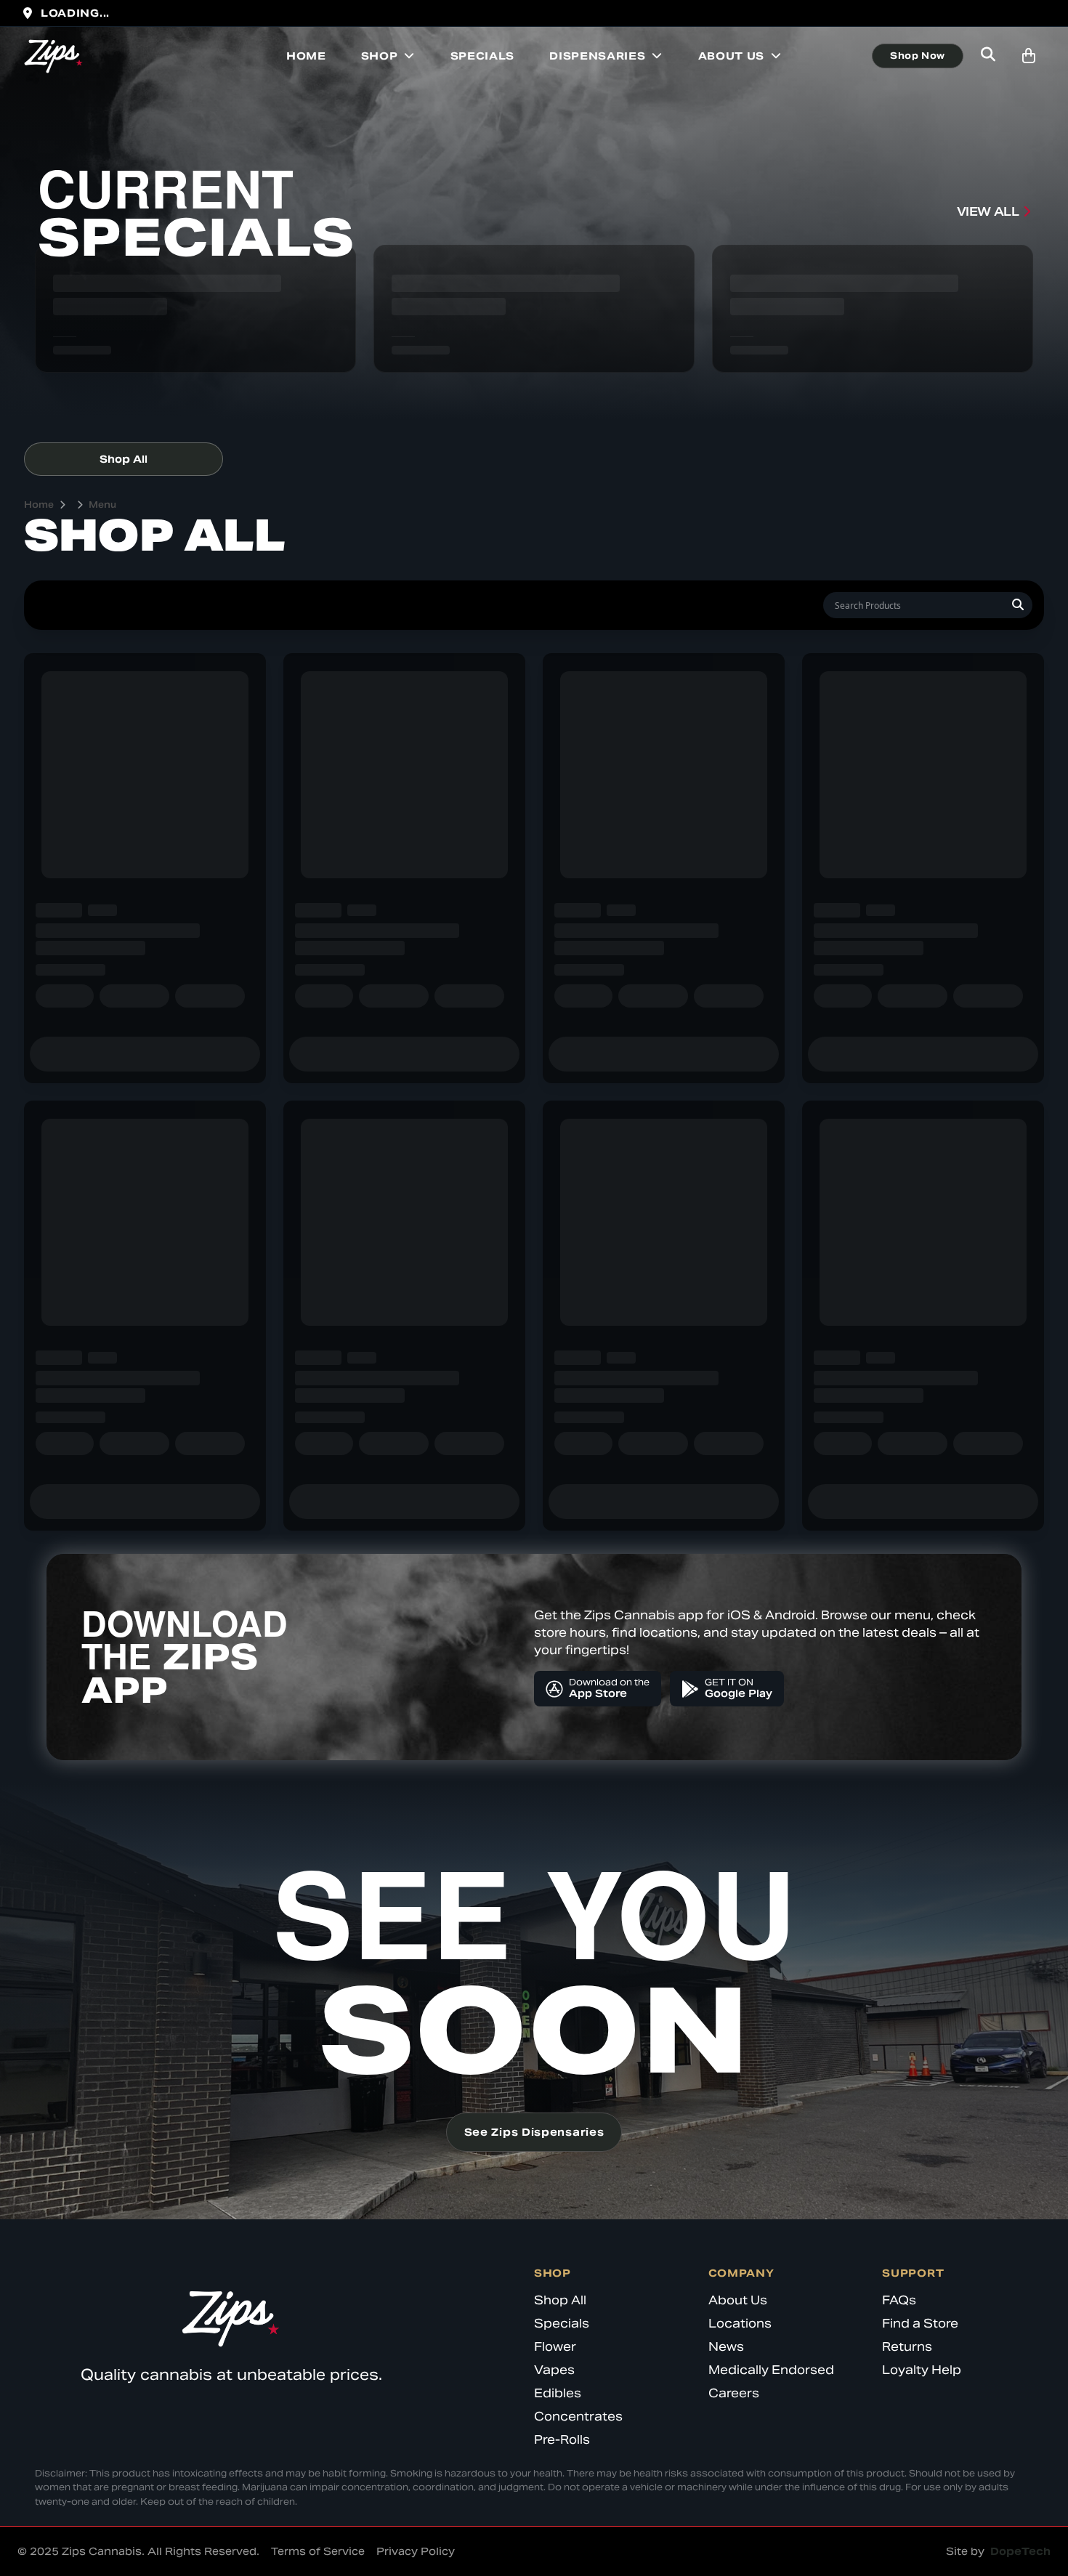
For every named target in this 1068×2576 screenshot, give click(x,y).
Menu (102, 505)
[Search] (1018, 605)
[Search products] (988, 56)
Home (306, 56)
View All (988, 212)
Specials (483, 56)
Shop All (124, 459)
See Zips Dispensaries (534, 2132)
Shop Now (918, 56)
